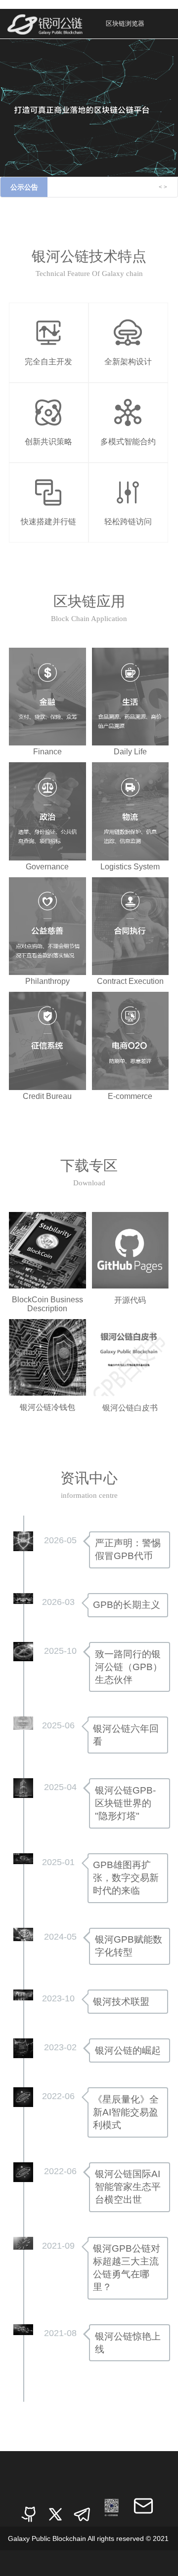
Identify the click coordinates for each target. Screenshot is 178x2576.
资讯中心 (89, 1478)
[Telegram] (82, 2508)
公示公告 (24, 187)
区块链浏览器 (125, 23)
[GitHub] (29, 2508)
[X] (55, 2508)
